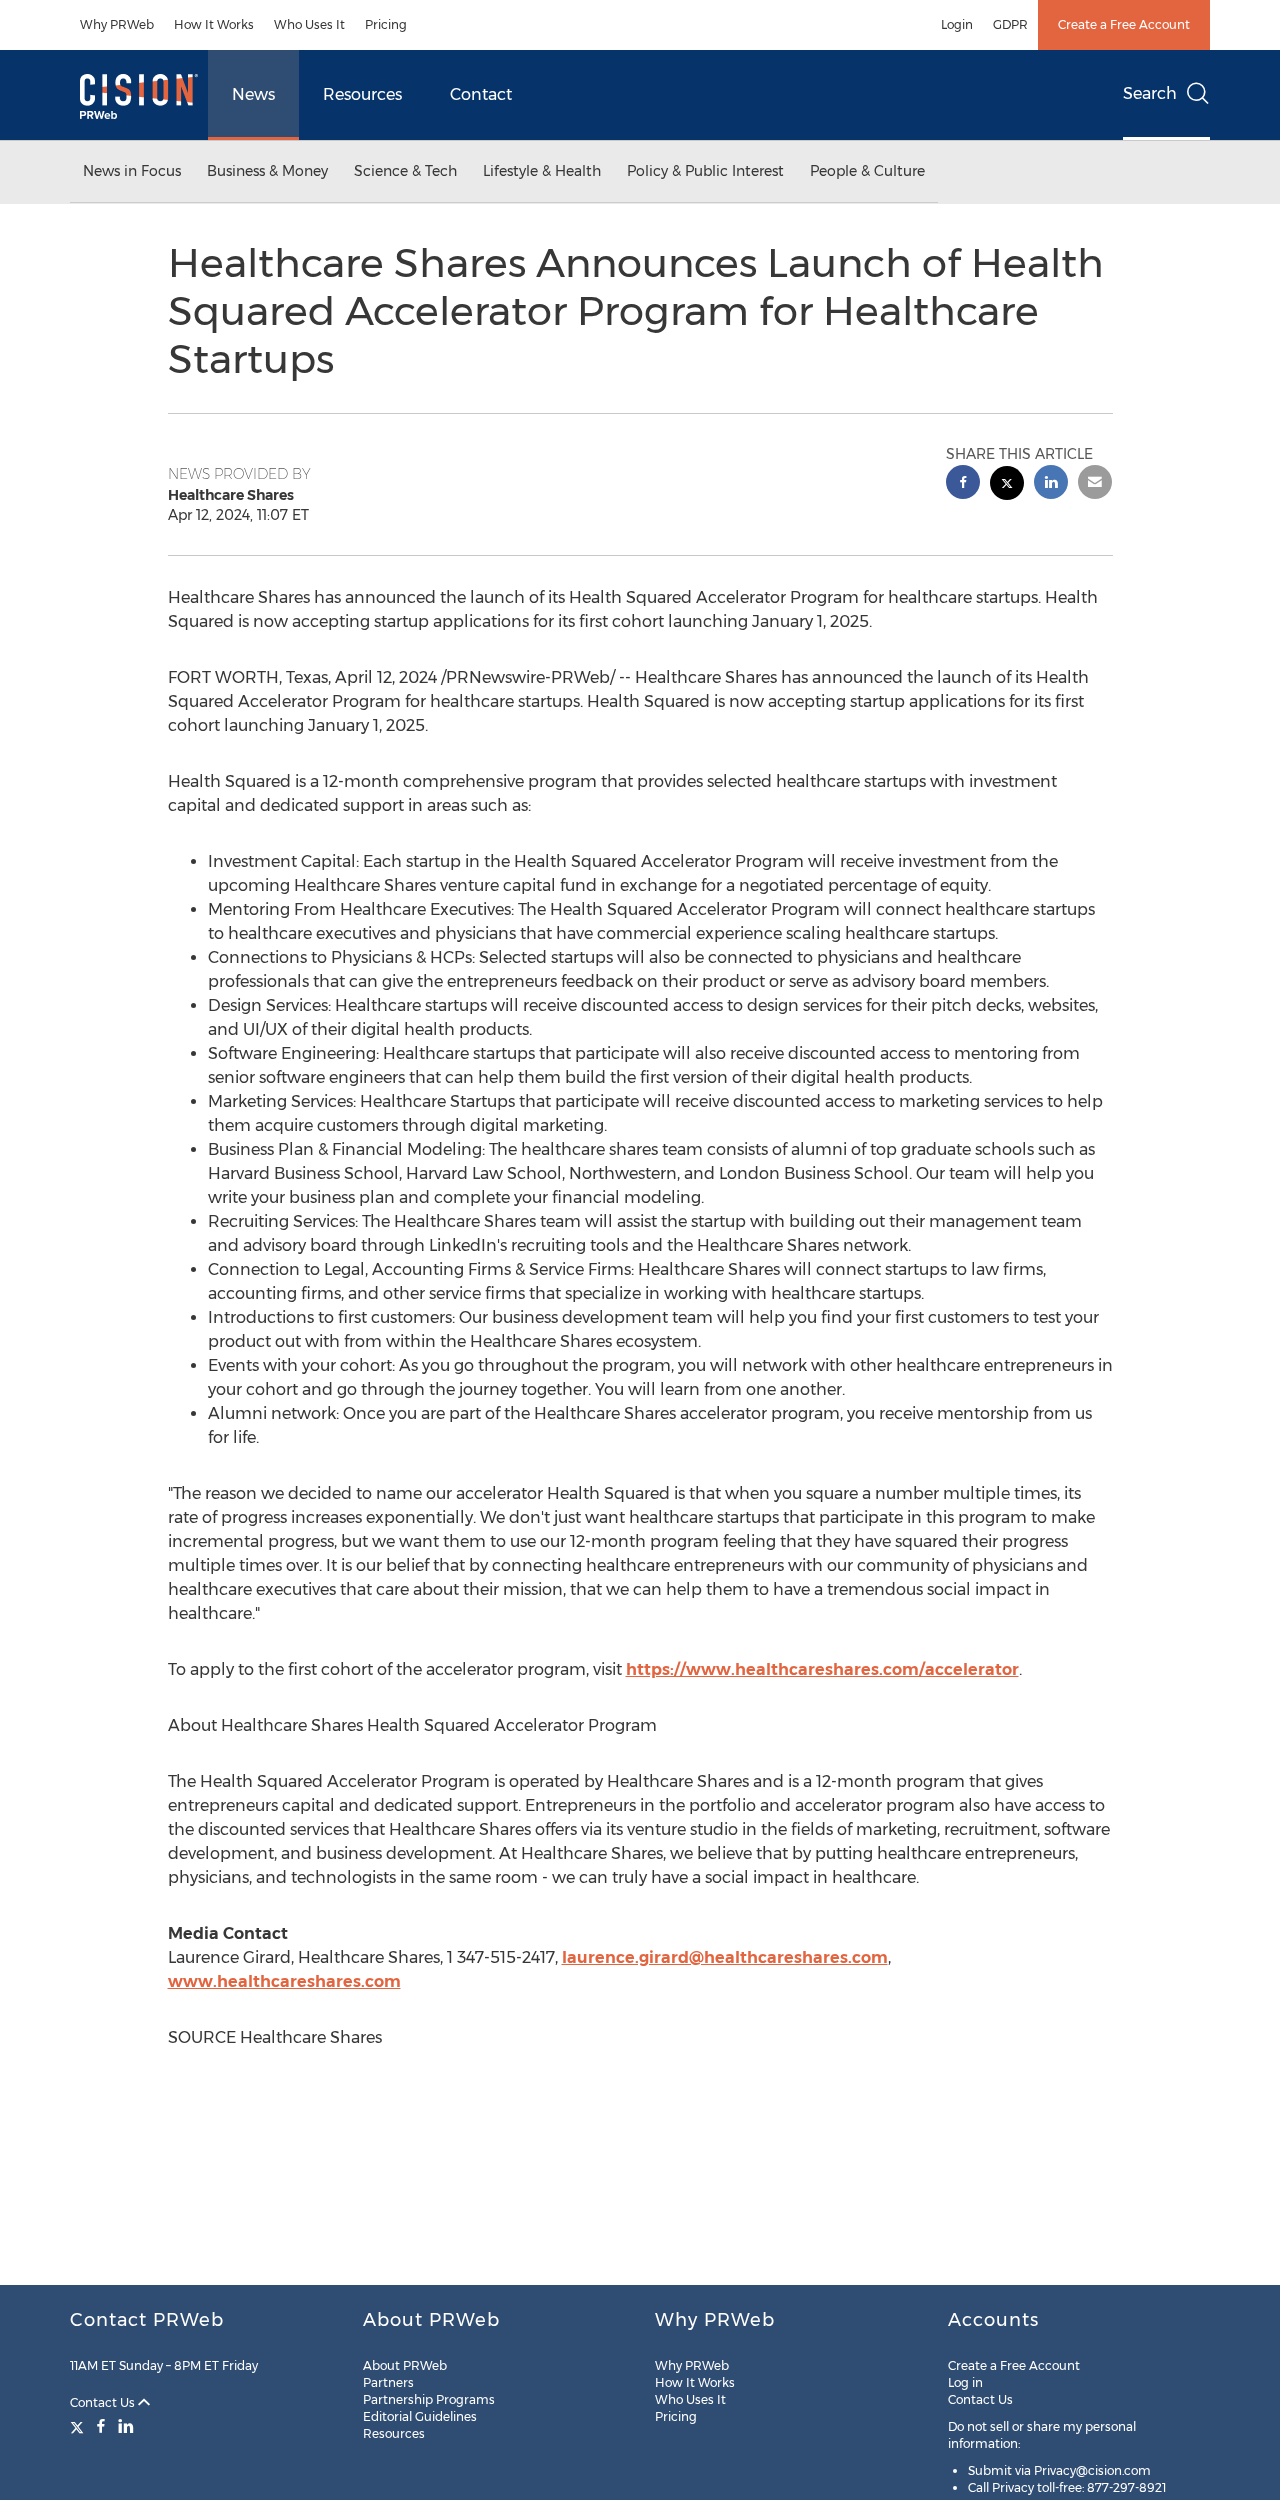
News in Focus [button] (132, 171)
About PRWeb (405, 2365)
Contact (481, 94)
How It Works (214, 24)
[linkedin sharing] (1051, 484)
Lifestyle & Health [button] (542, 171)
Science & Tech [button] (405, 171)
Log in (965, 2382)
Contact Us (104, 2402)
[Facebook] (101, 2426)
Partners (388, 2382)
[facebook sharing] (963, 484)
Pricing (386, 24)
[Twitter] (79, 2426)
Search (1150, 93)
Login (957, 24)
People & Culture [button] (867, 171)
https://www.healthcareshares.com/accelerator (822, 1669)
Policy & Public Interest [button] (705, 171)
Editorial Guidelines (420, 2416)
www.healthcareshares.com (284, 1981)
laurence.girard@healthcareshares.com (725, 1957)
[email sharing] (1095, 484)
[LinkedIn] (126, 2426)
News (253, 94)
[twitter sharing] (1007, 485)
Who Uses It (309, 24)
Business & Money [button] (267, 171)
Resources (362, 94)
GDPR (1010, 24)
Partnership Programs (429, 2399)
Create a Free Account (1124, 24)
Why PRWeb (117, 24)
